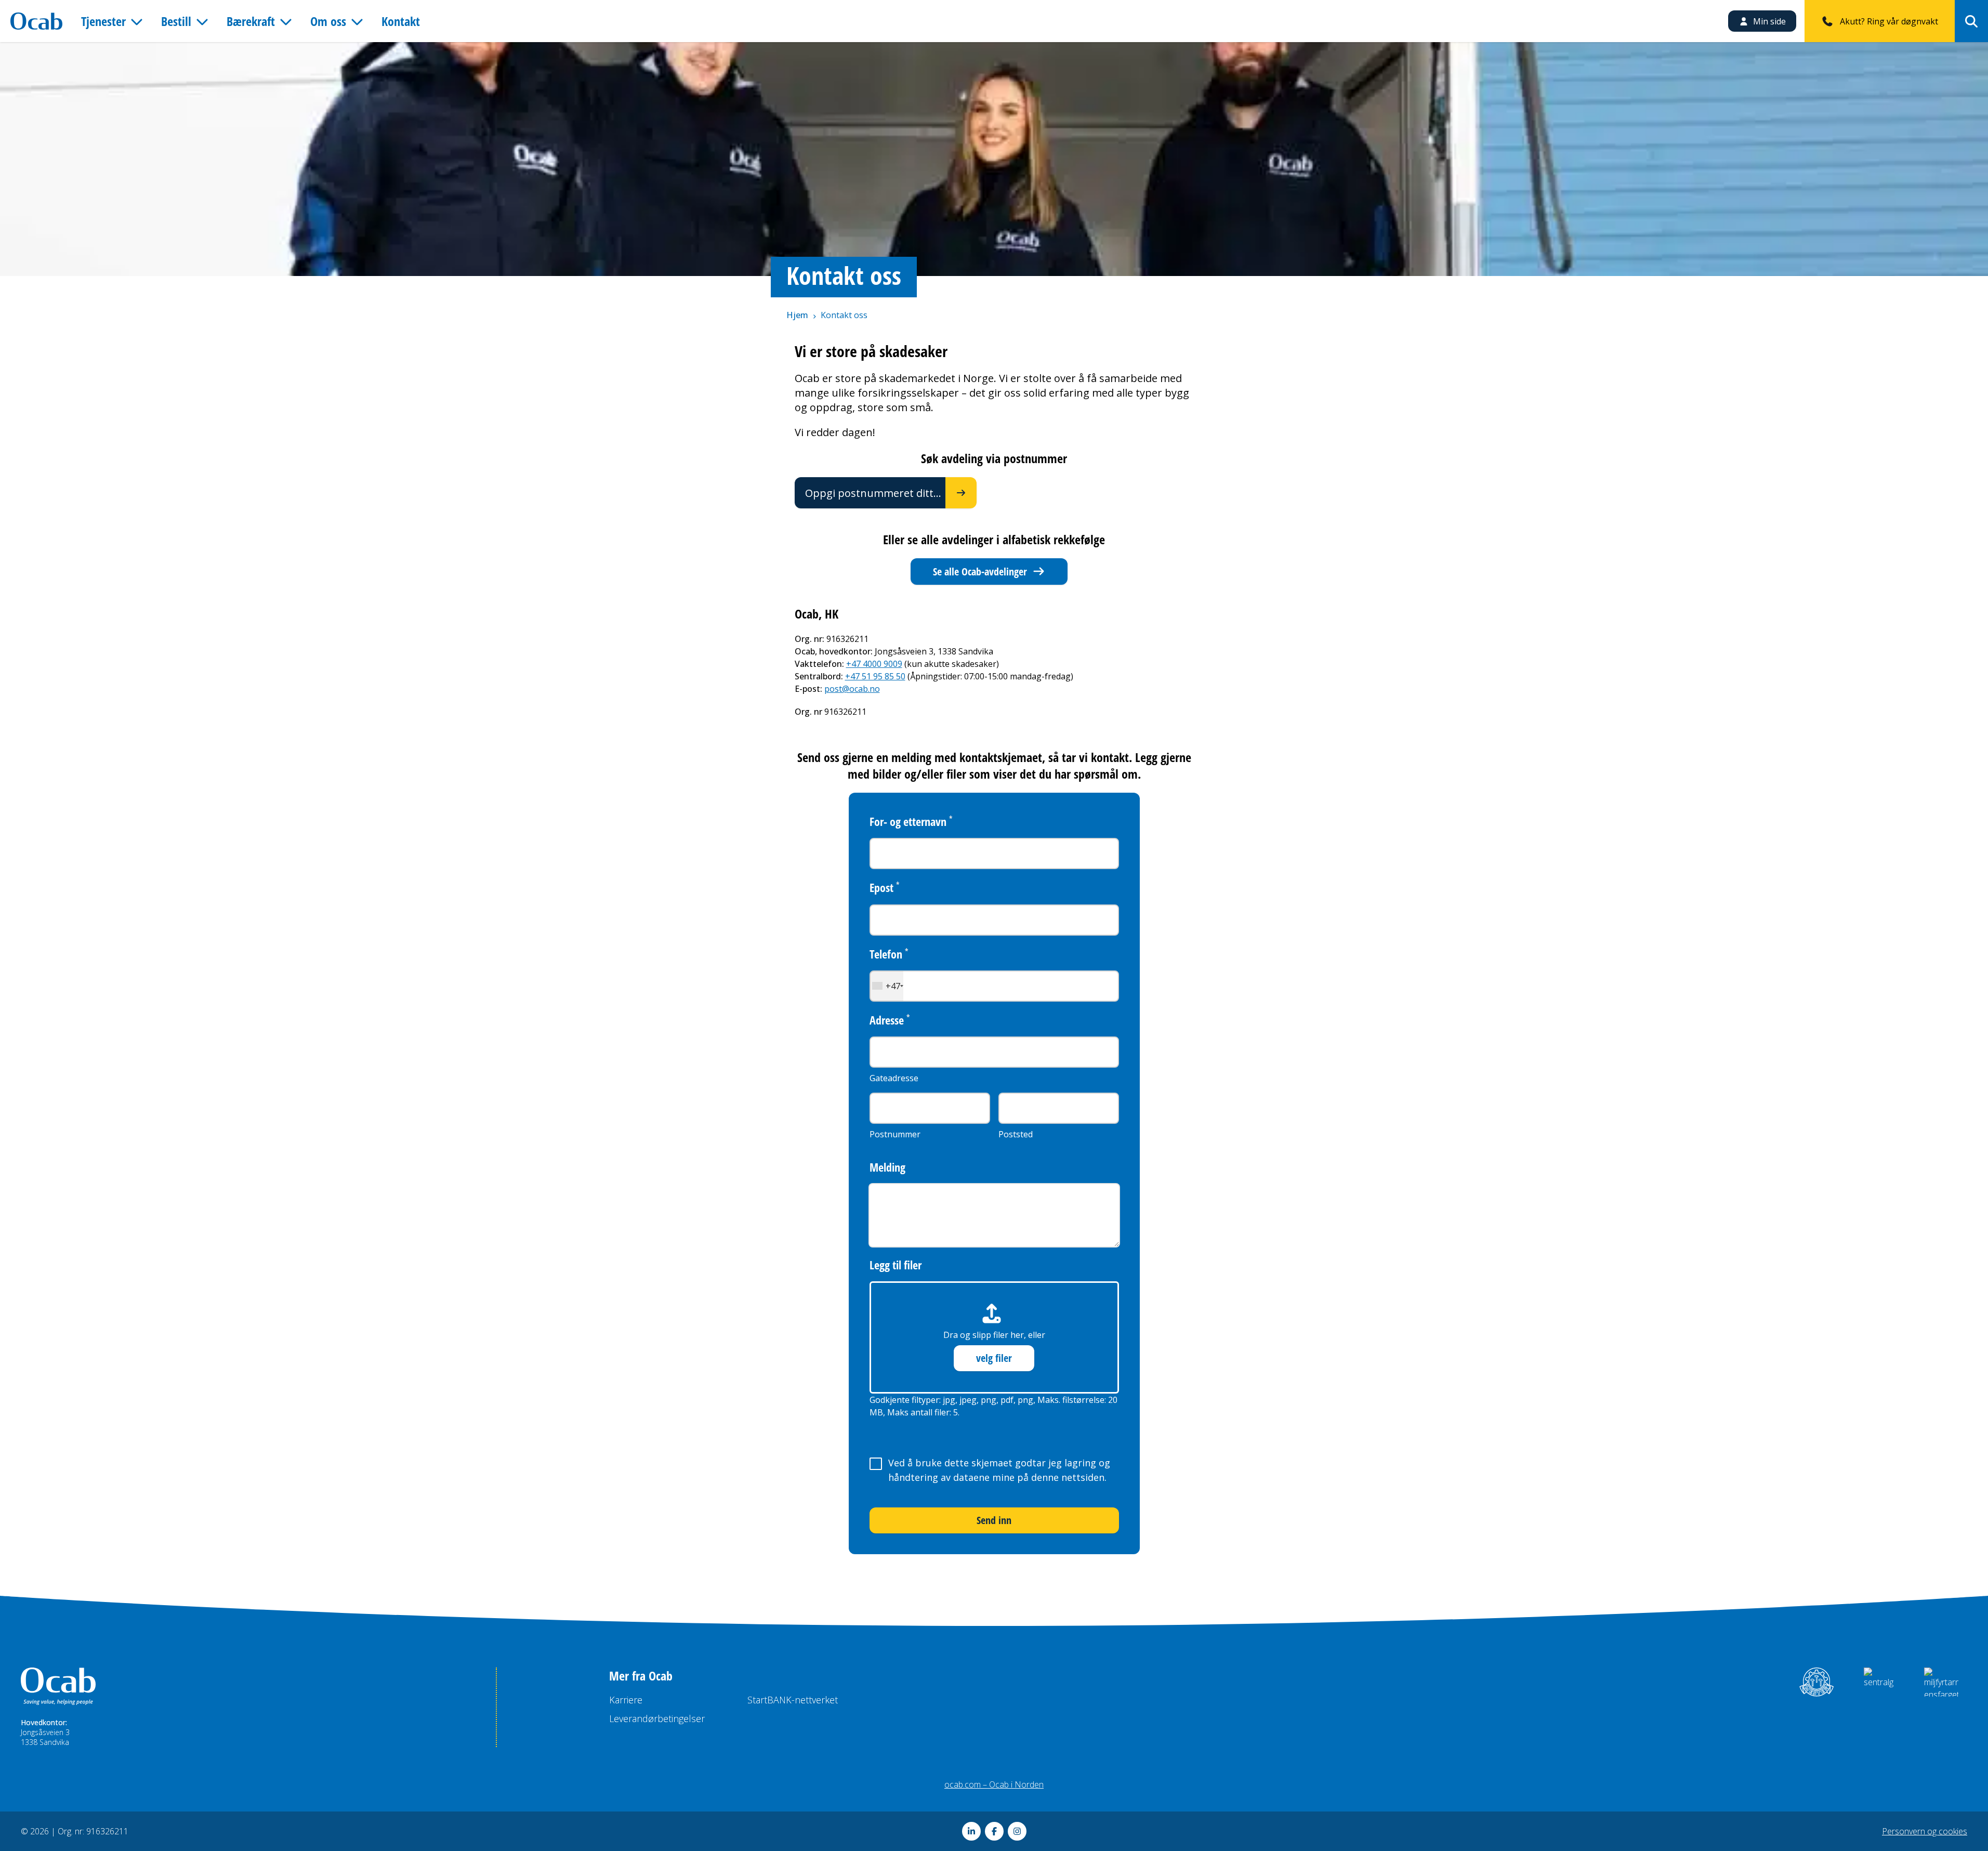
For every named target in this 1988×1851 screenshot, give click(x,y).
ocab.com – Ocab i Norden (994, 1784)
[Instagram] (1017, 1831)
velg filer (994, 1358)
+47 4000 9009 (874, 664)
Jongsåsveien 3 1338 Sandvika (45, 1737)
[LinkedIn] (971, 1831)
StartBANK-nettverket (793, 1700)
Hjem (797, 315)
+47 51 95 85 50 (875, 676)
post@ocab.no (852, 689)
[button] (887, 986)
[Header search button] (1971, 21)
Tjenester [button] (103, 21)
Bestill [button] (176, 21)
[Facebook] (994, 1831)
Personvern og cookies (1925, 1831)
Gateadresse (894, 1078)
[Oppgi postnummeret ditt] (961, 493)
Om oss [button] (328, 21)
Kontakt (401, 21)
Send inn (994, 1520)
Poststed (1016, 1134)
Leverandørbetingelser (657, 1718)
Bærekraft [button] (251, 21)
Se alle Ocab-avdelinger (980, 572)
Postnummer (895, 1134)
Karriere (626, 1700)
